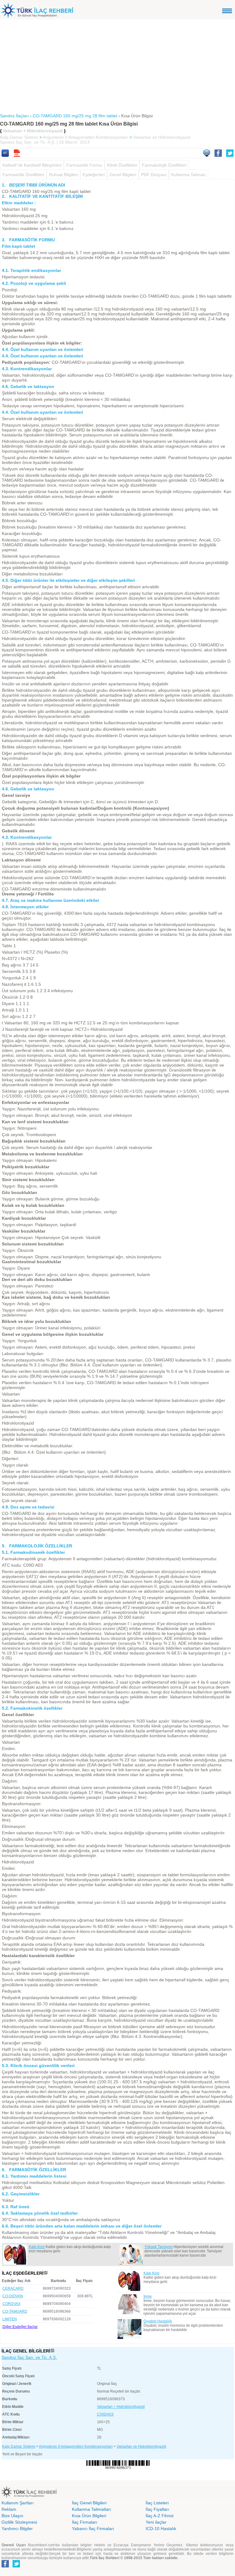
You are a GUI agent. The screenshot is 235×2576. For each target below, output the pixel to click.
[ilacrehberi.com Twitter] (16, 2566)
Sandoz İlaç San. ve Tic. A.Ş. (29, 2357)
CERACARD (13, 2288)
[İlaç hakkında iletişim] (207, 155)
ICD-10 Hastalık (161, 2529)
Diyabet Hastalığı (158, 2321)
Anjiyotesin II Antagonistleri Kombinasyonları (86, 137)
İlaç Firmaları (85, 2522)
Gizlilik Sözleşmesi (19, 2522)
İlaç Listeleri (157, 2503)
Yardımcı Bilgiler (17, 2529)
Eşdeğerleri (94, 175)
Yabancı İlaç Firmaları (93, 2529)
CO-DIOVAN (13, 2296)
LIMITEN (10, 2319)
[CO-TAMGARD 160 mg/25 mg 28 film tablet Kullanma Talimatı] (5, 155)
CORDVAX (11, 2304)
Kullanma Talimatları (91, 2509)
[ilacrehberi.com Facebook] (5, 2566)
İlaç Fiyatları (157, 2509)
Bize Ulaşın (12, 2516)
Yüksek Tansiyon (159, 2247)
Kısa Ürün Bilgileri (89, 2516)
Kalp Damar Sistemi (19, 137)
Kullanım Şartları (18, 2503)
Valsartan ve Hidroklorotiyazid (162, 137)
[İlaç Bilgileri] (52, 2351)
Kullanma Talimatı (188, 175)
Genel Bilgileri (123, 175)
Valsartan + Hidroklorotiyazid (121, 2407)
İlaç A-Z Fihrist (160, 2516)
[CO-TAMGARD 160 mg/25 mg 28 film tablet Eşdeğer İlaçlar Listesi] (46, 2273)
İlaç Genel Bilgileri (89, 2503)
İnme (148, 2296)
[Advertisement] (117, 65)
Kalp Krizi (37, 2247)
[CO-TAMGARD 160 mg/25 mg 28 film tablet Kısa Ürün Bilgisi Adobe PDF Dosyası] (17, 155)
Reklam (9, 2509)
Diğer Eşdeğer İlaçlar (20, 2327)
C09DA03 (105, 2414)
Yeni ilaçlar (156, 2522)
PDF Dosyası (154, 175)
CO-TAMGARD (15, 2311)
